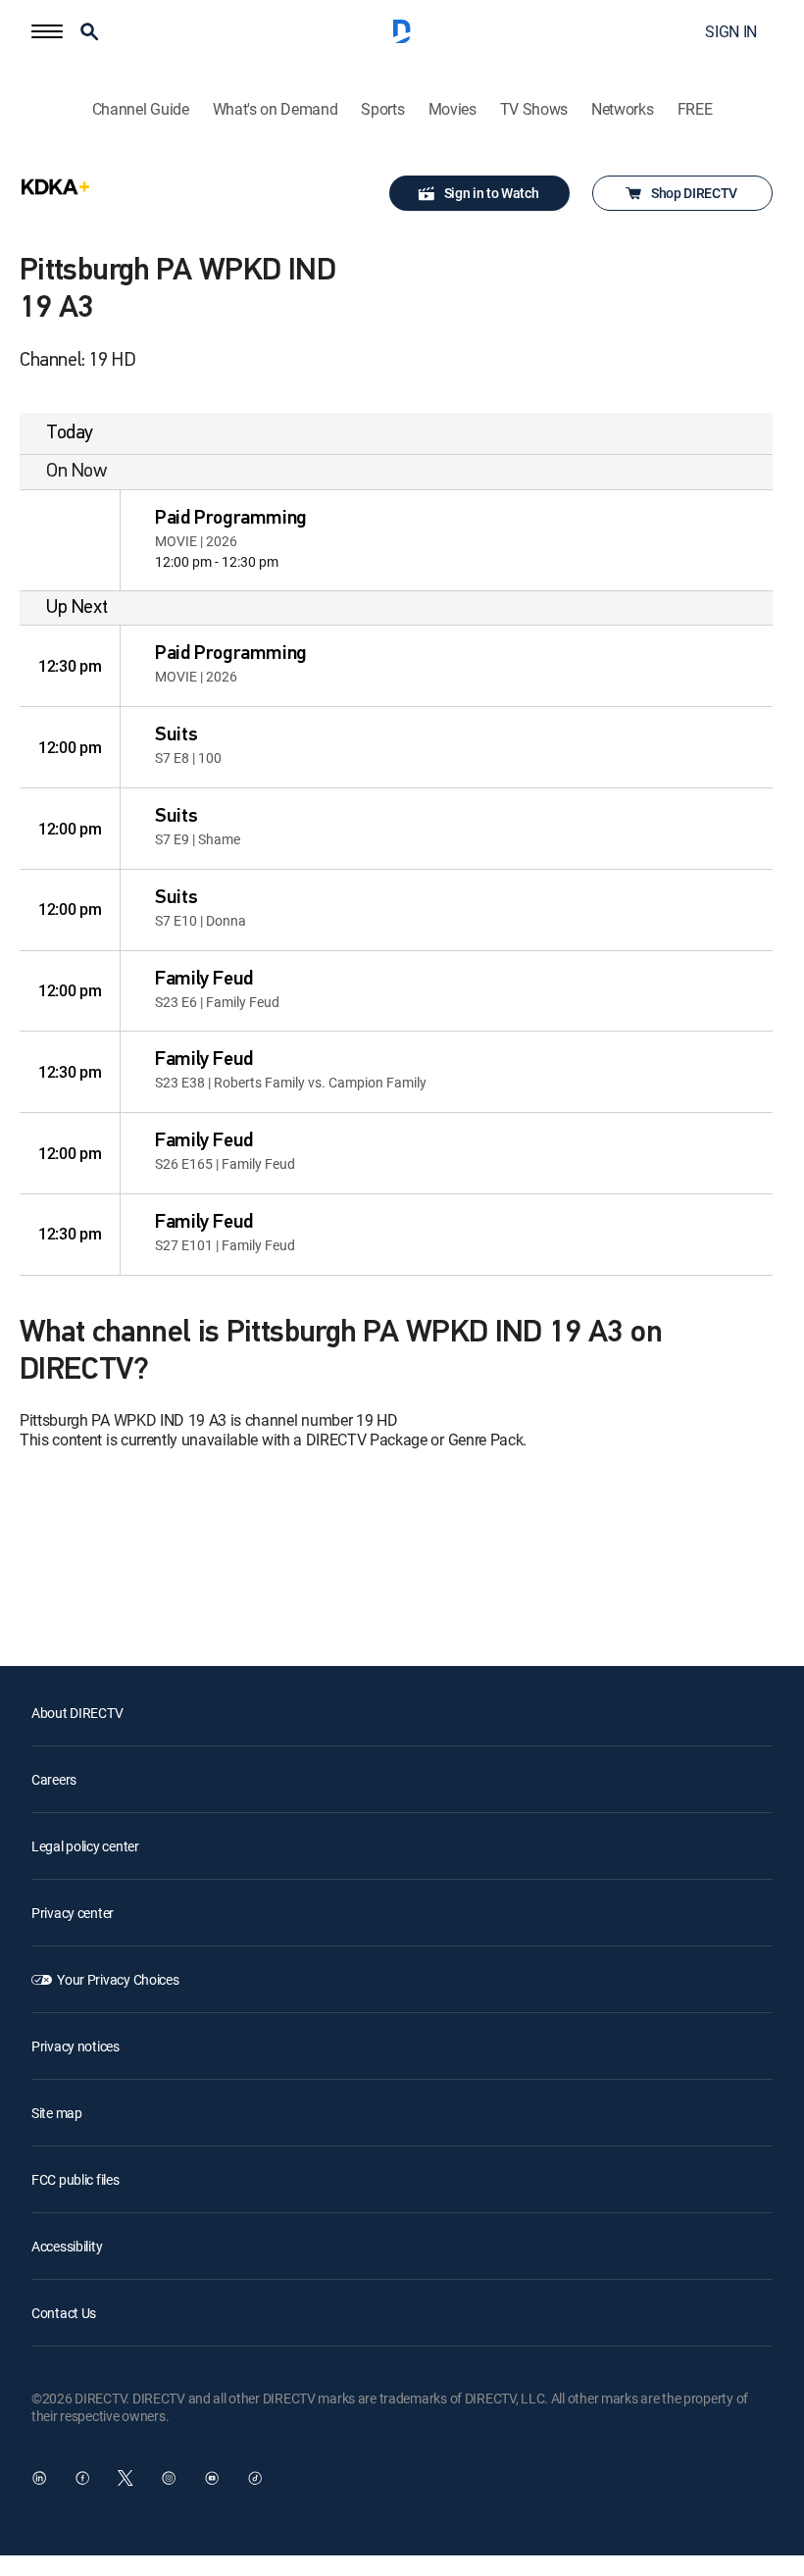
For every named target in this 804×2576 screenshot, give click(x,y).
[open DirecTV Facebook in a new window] (82, 2478)
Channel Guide (141, 109)
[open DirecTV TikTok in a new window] (255, 2478)
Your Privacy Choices (118, 1979)
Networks (622, 109)
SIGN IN (731, 31)
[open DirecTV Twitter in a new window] (126, 2478)
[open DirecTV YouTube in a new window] (212, 2478)
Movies (452, 109)
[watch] (70, 540)
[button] (47, 31)
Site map (57, 2113)
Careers (54, 1779)
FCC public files (75, 2179)
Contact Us (64, 2313)
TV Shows (534, 109)
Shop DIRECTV (694, 193)
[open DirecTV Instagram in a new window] (169, 2478)
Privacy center (73, 1913)
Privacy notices (75, 2046)
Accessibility (67, 2246)
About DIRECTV (77, 1713)
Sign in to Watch (492, 193)
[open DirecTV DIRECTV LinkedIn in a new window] (39, 2478)
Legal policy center (85, 1846)
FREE (695, 109)
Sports (382, 109)
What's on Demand (276, 109)
